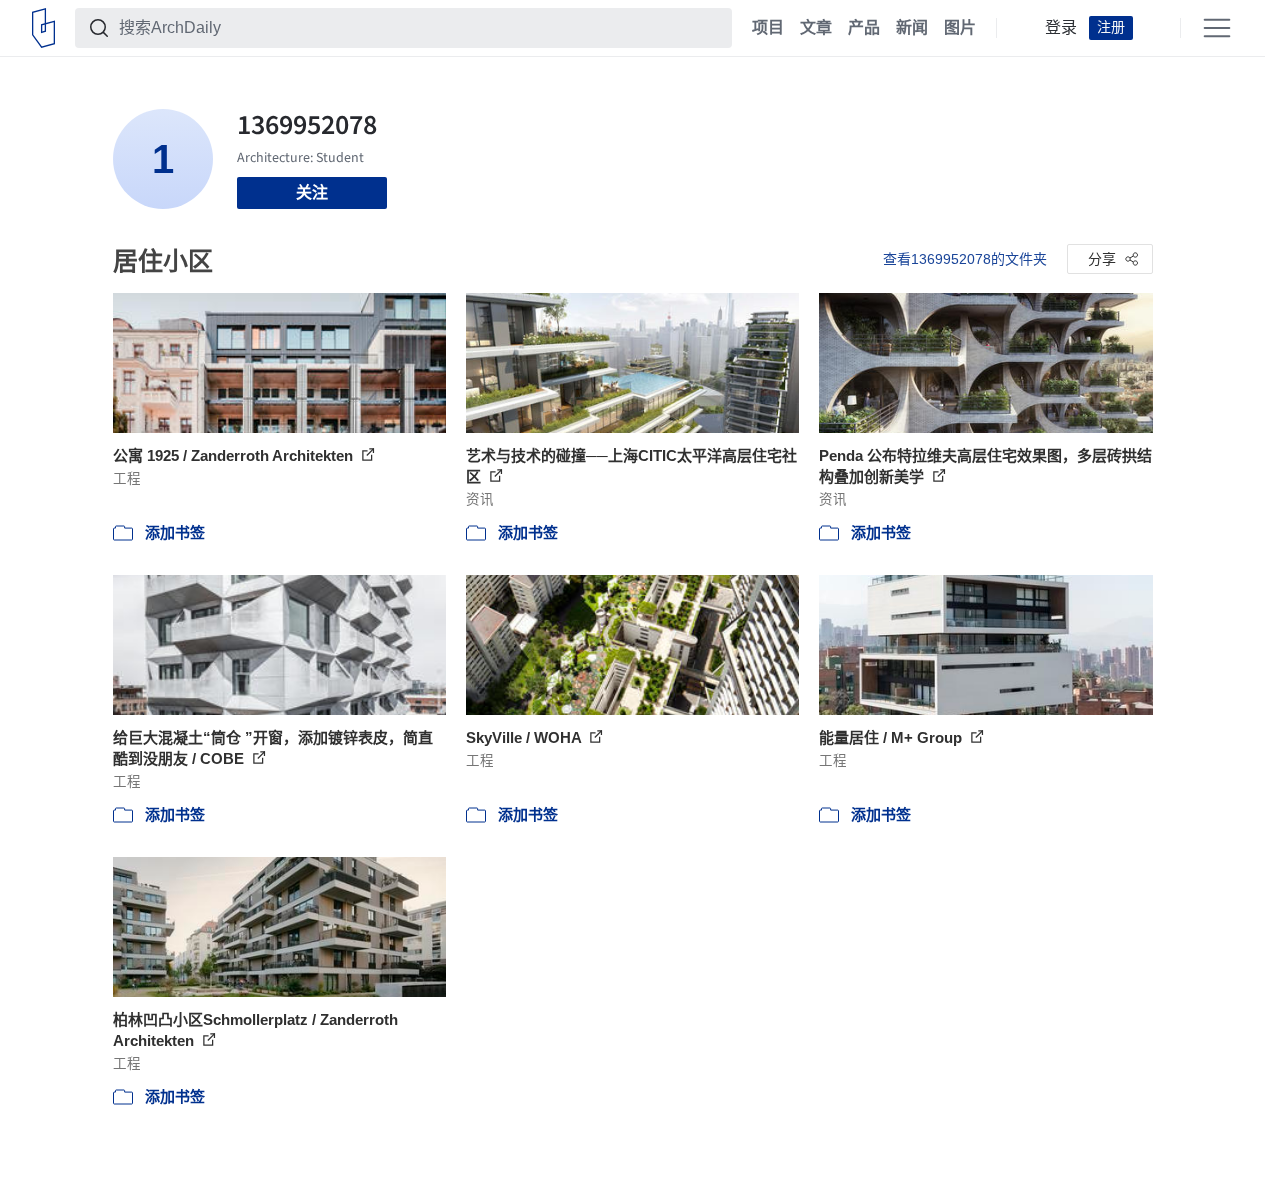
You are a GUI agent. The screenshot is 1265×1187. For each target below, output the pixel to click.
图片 (960, 28)
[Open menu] (1217, 28)
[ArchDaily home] (43, 28)
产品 (864, 28)
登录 (1061, 28)
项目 (768, 28)
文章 (816, 28)
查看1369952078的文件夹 (965, 259)
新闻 (912, 28)
